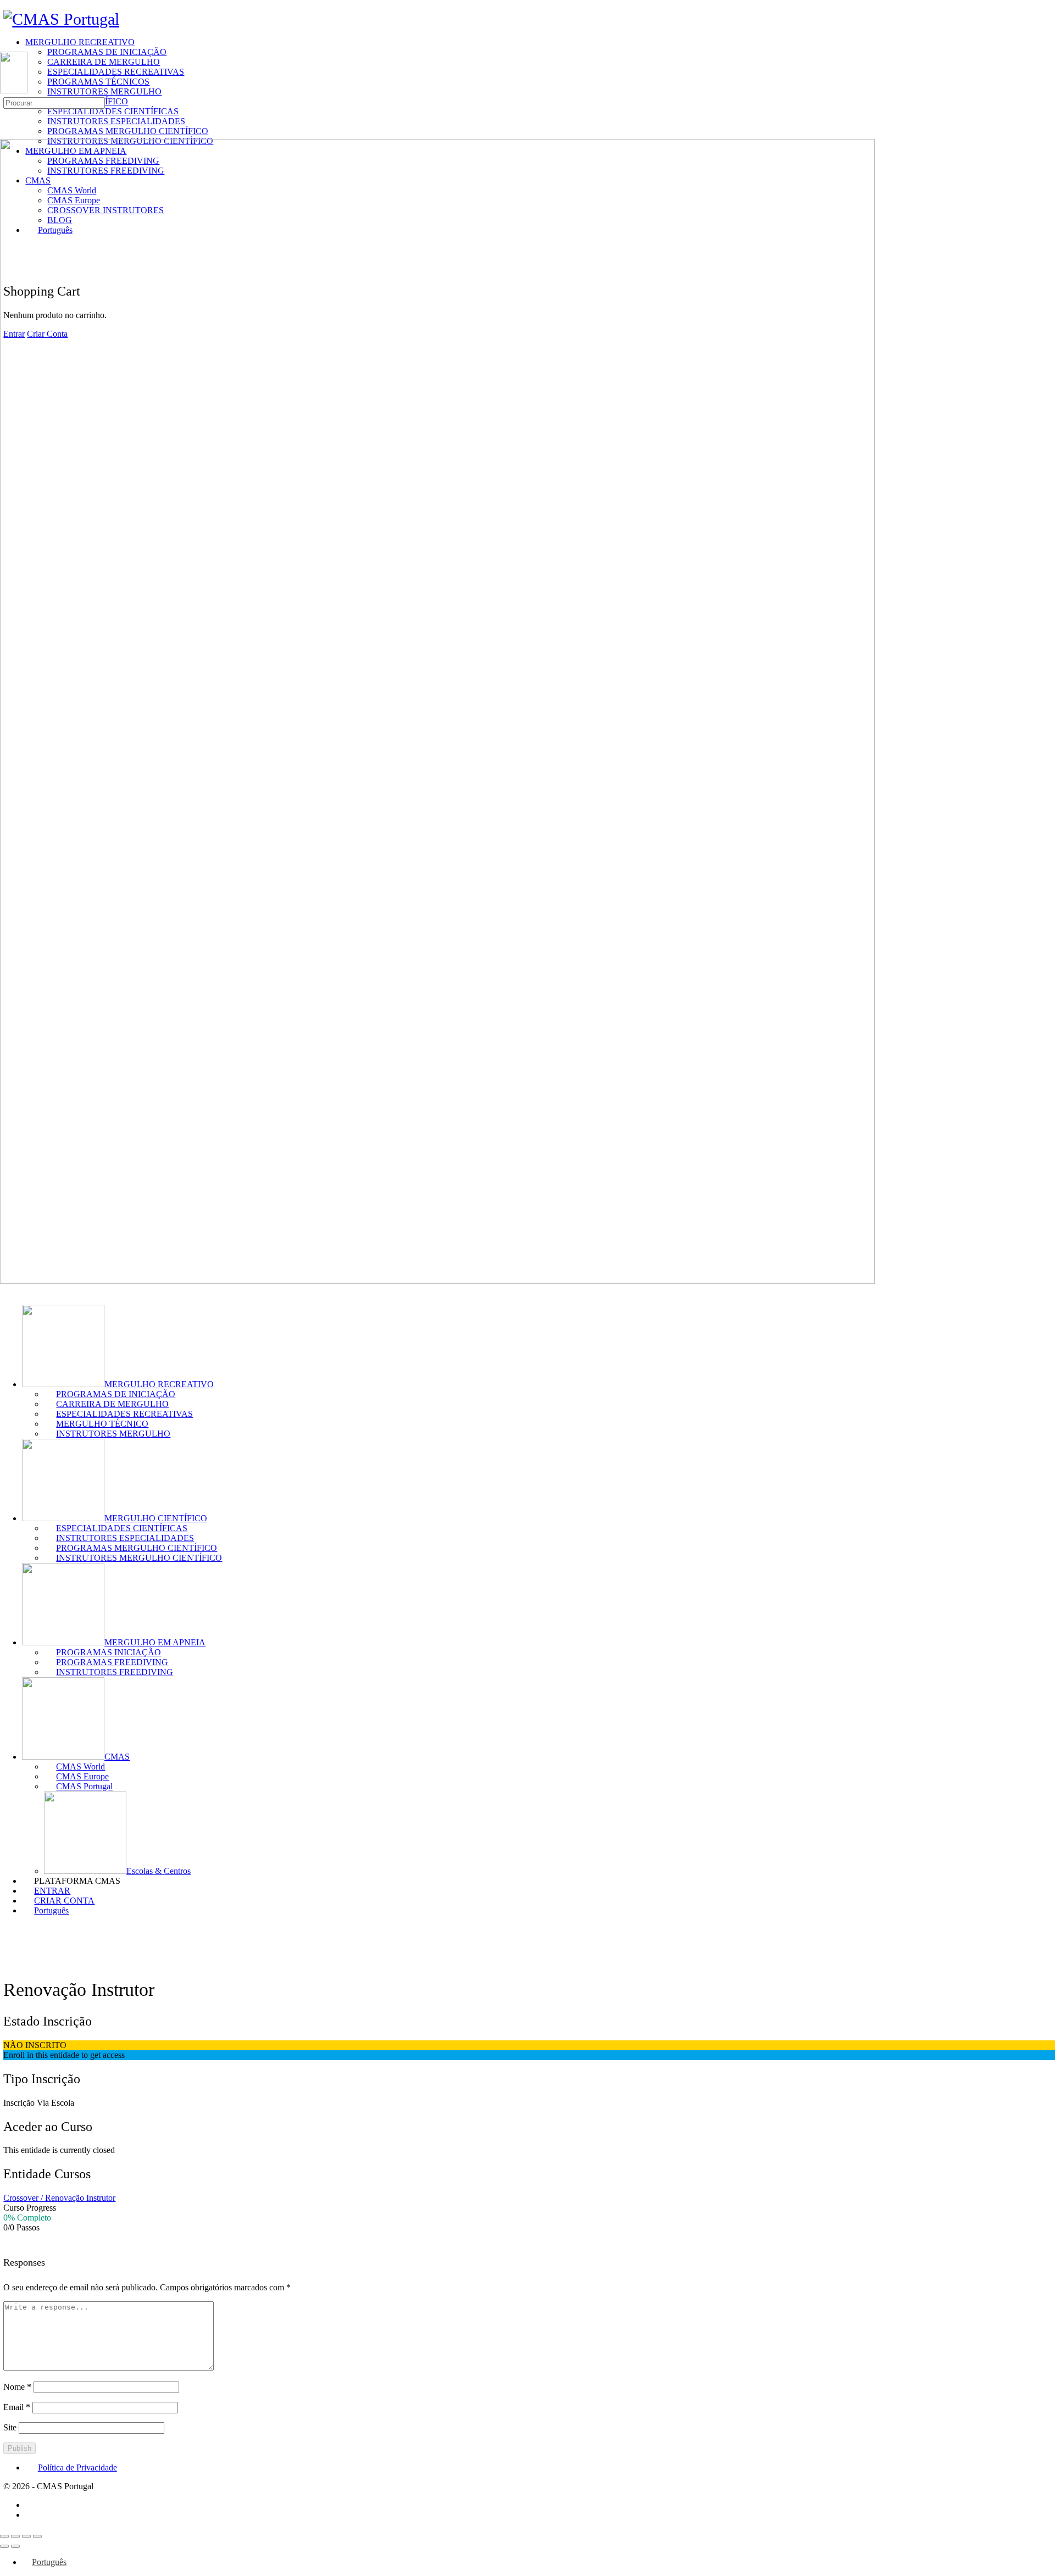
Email (17, 2407)
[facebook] (31, 2505)
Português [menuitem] (49, 2562)
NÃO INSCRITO (35, 2045)
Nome (17, 2387)
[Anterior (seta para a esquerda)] (4, 2546)
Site (10, 2427)
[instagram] (31, 2515)
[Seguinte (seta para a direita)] (15, 2546)
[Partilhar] (26, 2536)
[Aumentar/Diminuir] (4, 2536)
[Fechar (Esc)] (37, 2536)
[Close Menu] (6, 1291)
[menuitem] (45, 1910)
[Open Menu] (6, 46)
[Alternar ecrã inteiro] (15, 2536)
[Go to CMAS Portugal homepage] (61, 19)
